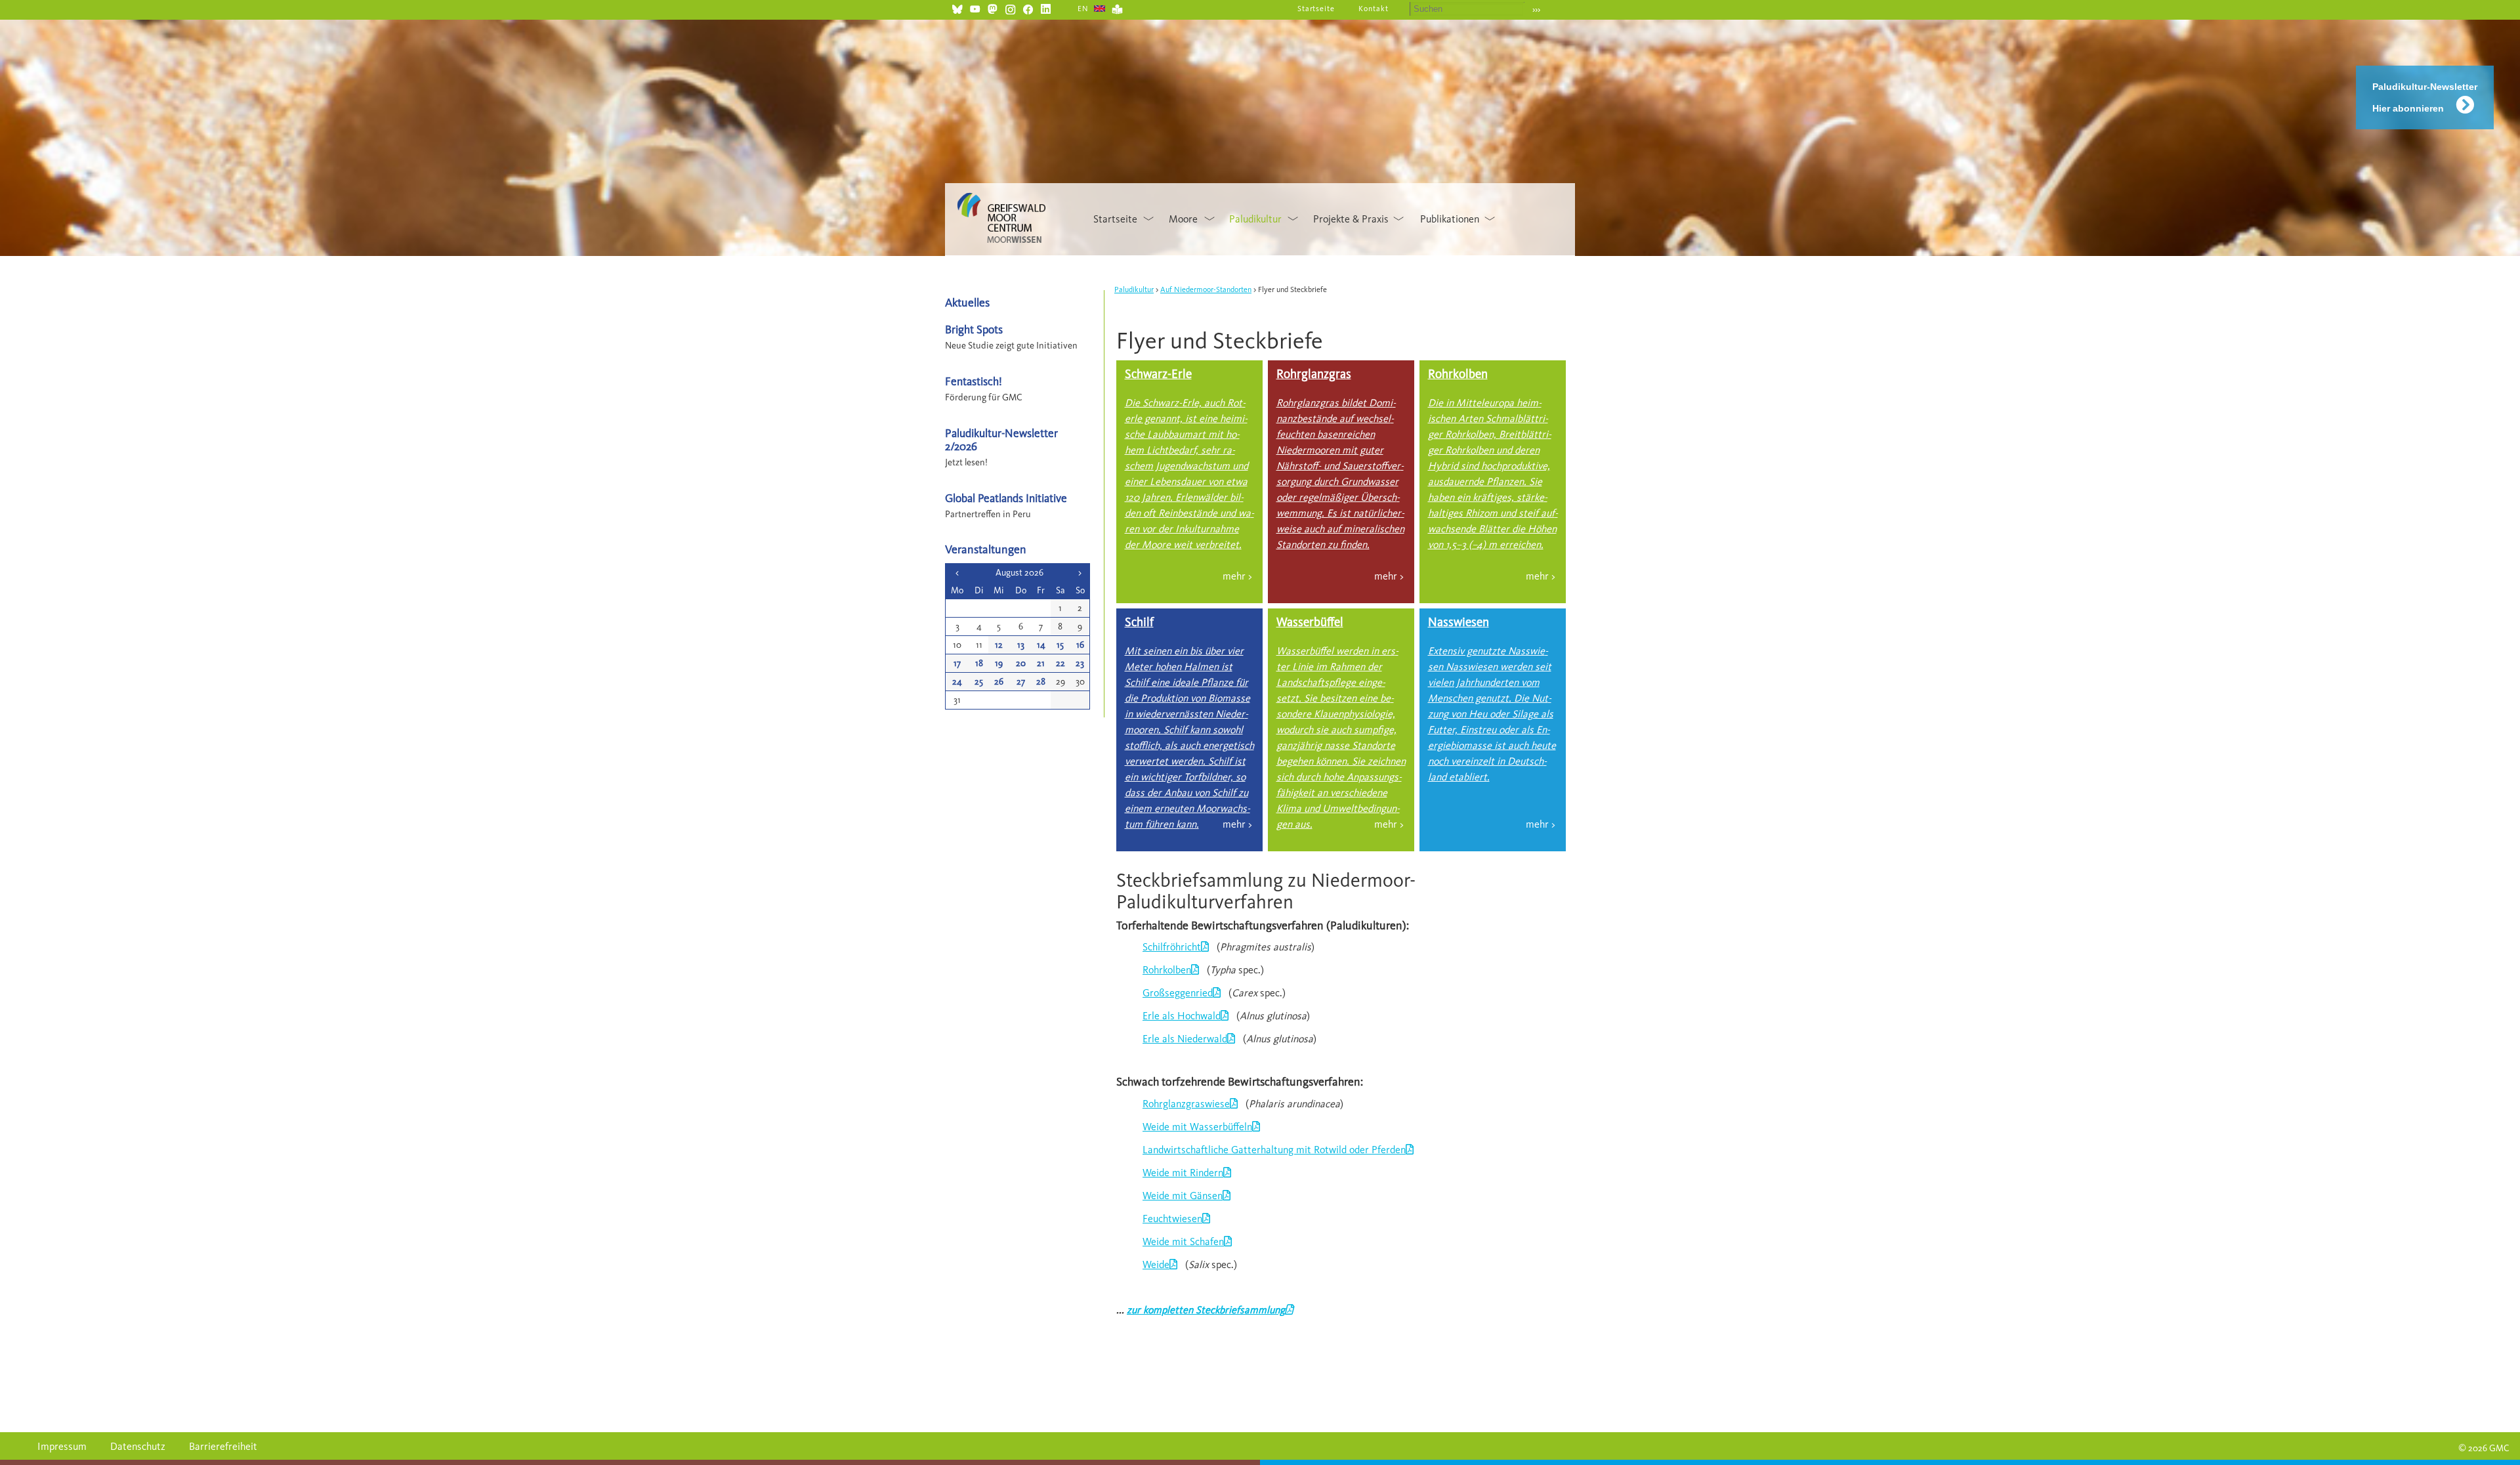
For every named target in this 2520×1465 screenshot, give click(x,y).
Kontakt (1374, 9)
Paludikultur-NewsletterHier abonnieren (2425, 97)
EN (1083, 9)
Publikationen (1450, 219)
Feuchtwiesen (1172, 1219)
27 (1021, 682)
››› (1536, 10)
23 (1080, 663)
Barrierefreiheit (223, 1446)
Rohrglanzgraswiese (1186, 1104)
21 (1041, 663)
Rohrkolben (1167, 970)
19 (999, 663)
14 (1041, 645)
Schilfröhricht (1172, 947)
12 (999, 645)
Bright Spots (974, 329)
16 (1080, 645)
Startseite (1316, 9)
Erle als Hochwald (1182, 1016)
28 (1041, 682)
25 (979, 682)
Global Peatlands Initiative (1006, 498)
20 (1021, 663)
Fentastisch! (974, 381)
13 (1021, 645)
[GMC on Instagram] (1010, 8)
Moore (1183, 219)
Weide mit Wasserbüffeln (1197, 1127)
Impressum (62, 1446)
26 (999, 682)
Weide (1156, 1264)
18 (979, 663)
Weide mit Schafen (1183, 1242)
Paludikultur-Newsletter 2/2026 (1001, 439)
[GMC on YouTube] (975, 8)
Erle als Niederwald (1185, 1039)
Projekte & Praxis (1351, 219)
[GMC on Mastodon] (993, 8)
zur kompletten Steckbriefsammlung (1206, 1310)
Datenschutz (138, 1446)
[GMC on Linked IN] (1046, 8)
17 (957, 663)
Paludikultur (1255, 219)
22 (1060, 663)
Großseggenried (1178, 993)
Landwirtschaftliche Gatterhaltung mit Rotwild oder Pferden (1274, 1150)
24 (957, 682)
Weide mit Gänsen (1183, 1196)
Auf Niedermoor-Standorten (1206, 289)
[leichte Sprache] (1117, 8)
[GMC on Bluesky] (957, 8)
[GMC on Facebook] (1028, 8)
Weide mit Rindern (1183, 1173)
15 (1060, 645)
